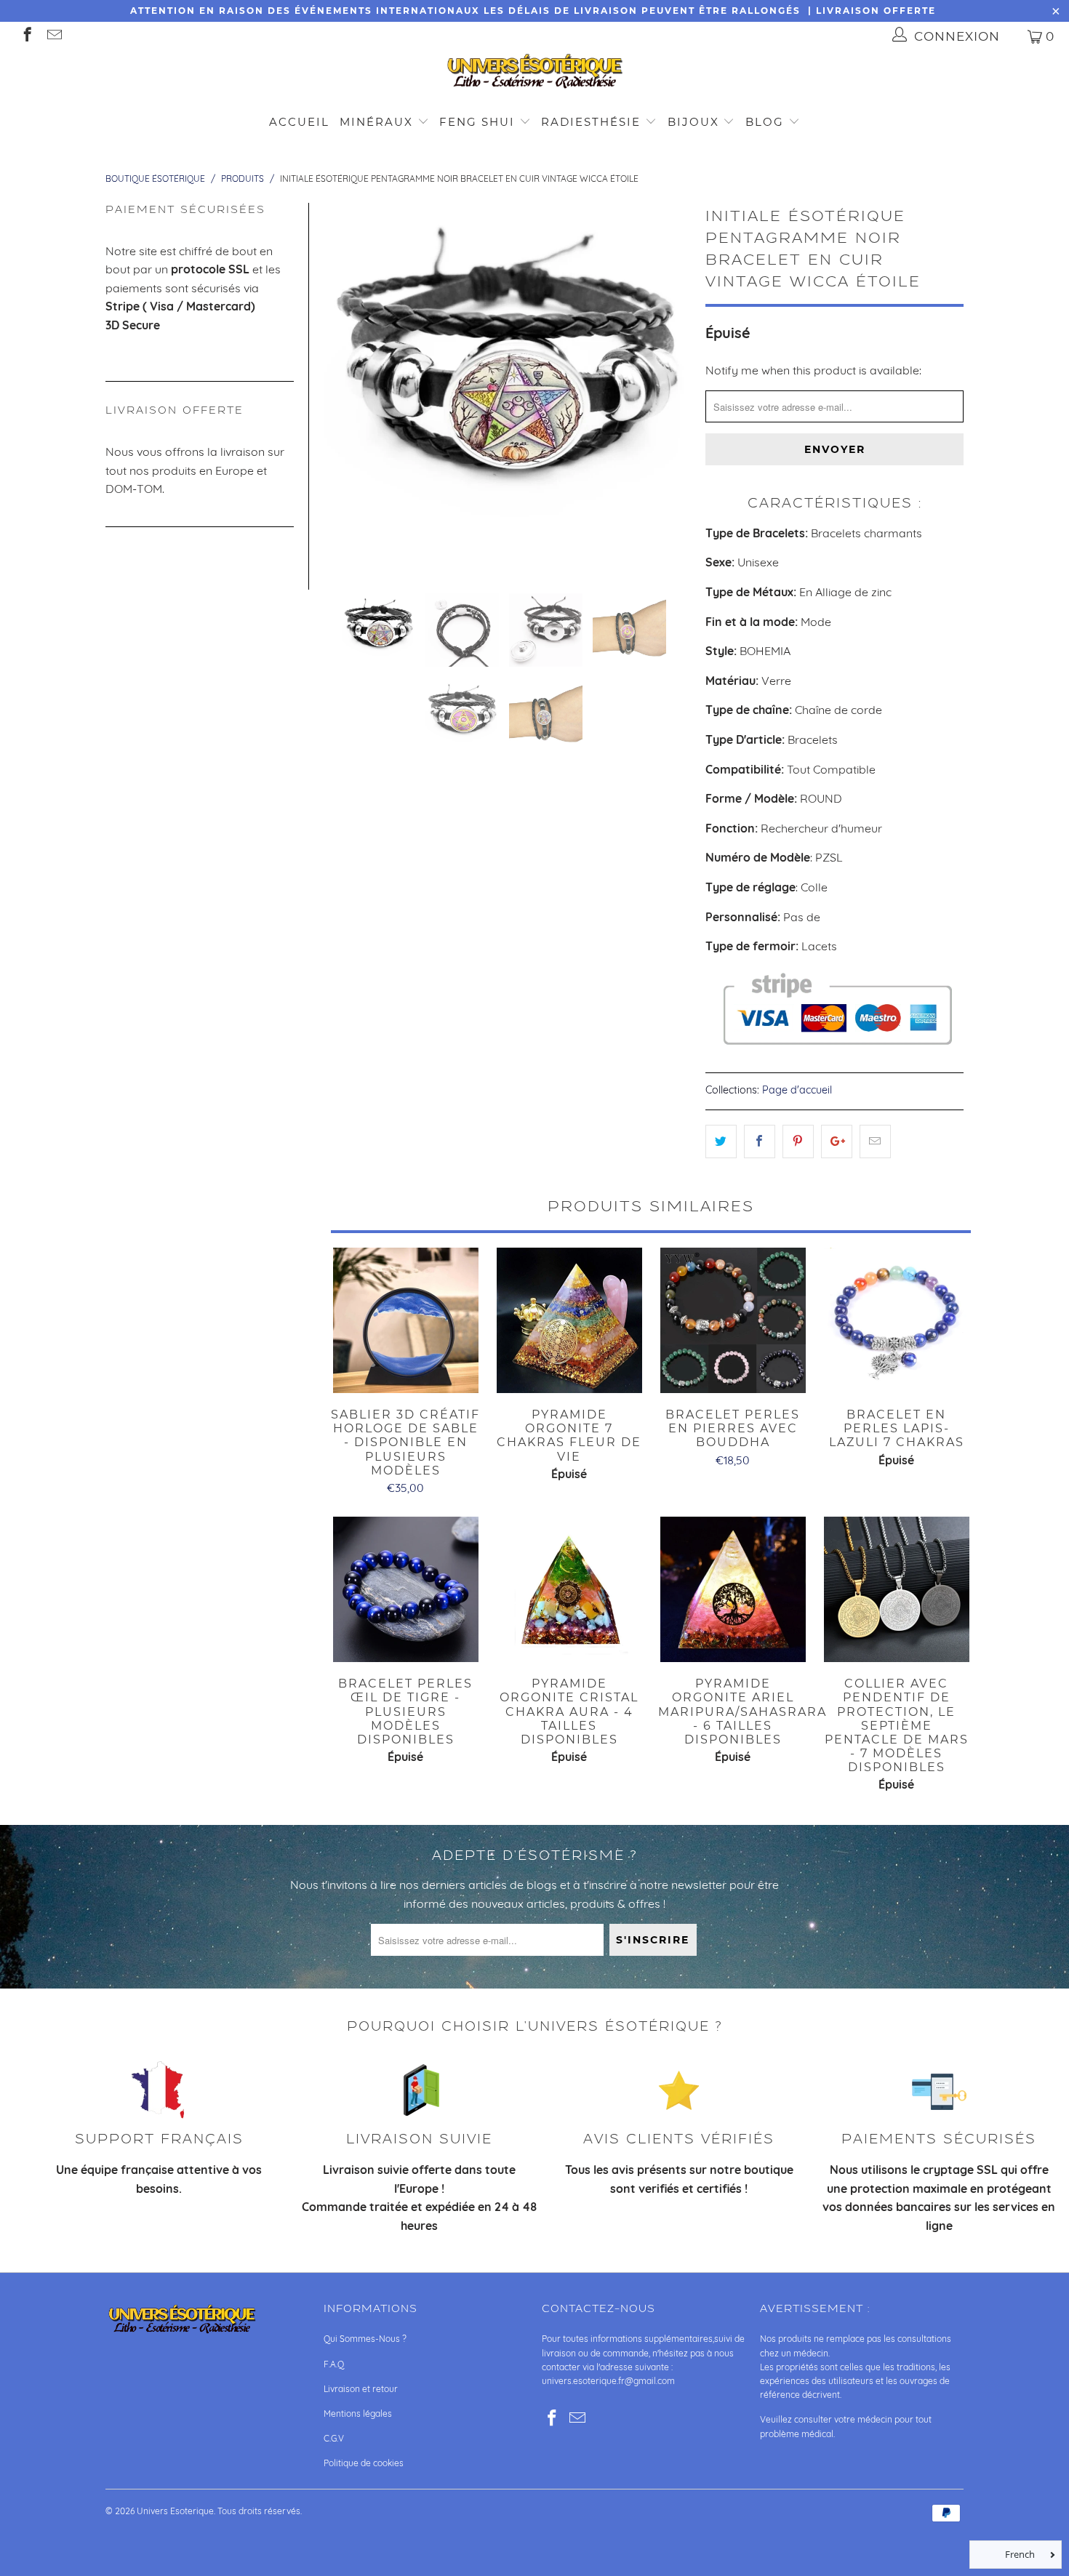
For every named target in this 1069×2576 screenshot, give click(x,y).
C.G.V (334, 2438)
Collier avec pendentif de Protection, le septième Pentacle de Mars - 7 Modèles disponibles (896, 1589)
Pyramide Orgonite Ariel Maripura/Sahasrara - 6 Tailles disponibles (733, 1589)
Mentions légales (358, 2414)
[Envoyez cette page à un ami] (875, 1141)
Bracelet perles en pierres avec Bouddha (733, 1320)
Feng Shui (477, 122)
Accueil (299, 122)
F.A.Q (334, 2364)
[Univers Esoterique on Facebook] (27, 36)
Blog (767, 122)
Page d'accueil (797, 1090)
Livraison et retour (361, 2389)
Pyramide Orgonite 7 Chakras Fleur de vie (569, 1320)
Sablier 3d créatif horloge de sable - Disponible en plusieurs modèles (405, 1320)
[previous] (343, 386)
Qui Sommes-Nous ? (365, 2339)
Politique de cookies (364, 2463)
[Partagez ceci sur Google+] (837, 1141)
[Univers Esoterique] (534, 74)
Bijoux (693, 122)
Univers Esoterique (175, 2511)
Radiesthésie (591, 122)
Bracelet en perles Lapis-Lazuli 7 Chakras (896, 1320)
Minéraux (376, 122)
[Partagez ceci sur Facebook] (760, 1141)
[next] (671, 386)
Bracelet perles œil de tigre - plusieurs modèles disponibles (405, 1589)
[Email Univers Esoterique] (53, 36)
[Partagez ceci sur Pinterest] (798, 1141)
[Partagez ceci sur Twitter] (721, 1141)
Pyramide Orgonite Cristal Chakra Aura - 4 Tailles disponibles (569, 1589)
